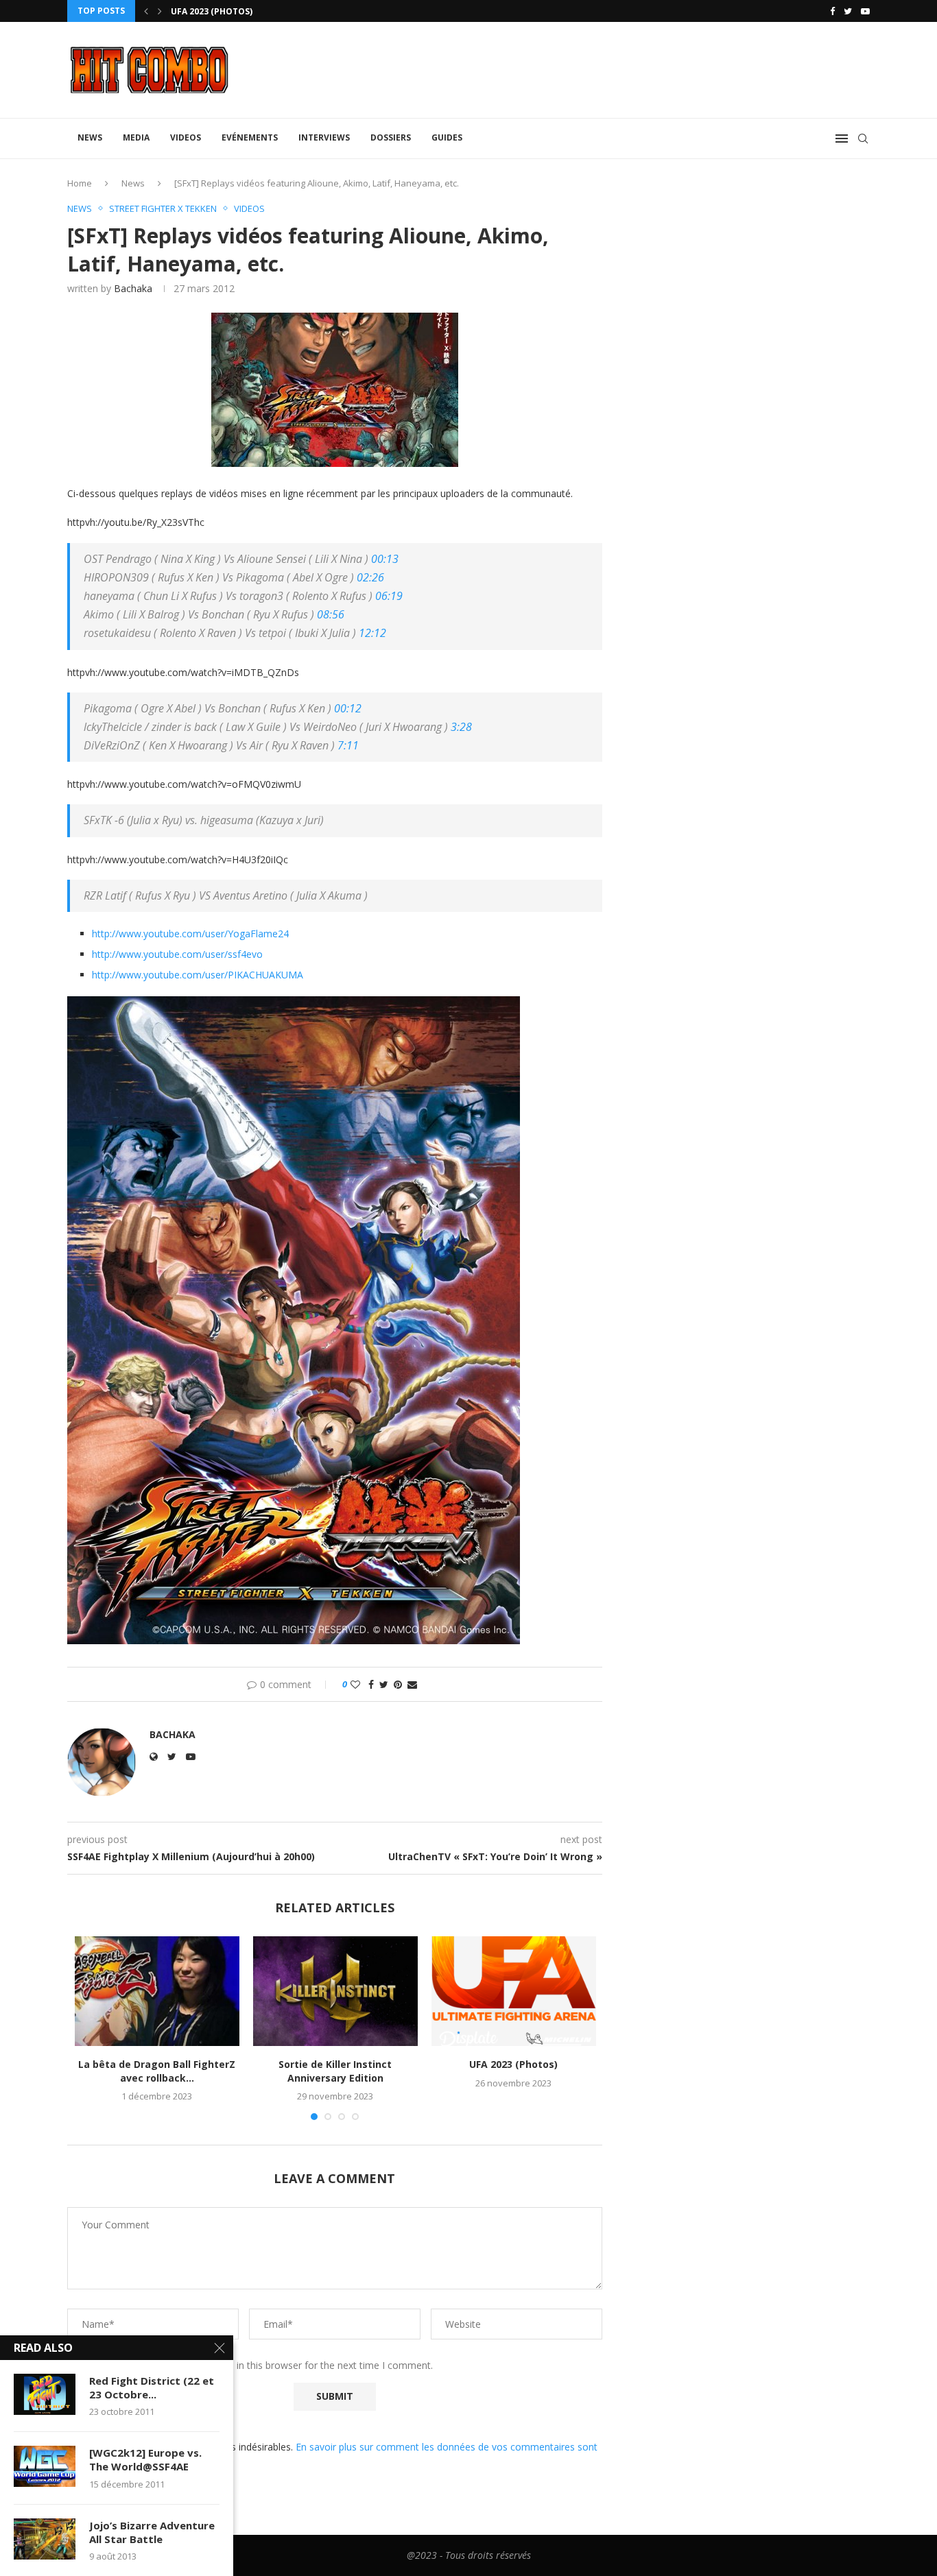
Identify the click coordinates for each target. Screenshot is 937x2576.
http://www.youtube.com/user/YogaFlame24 (190, 934)
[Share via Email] (412, 1684)
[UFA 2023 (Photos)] (514, 1991)
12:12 (372, 633)
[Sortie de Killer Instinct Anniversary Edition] (335, 1991)
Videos (186, 137)
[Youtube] (865, 11)
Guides (447, 137)
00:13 (385, 559)
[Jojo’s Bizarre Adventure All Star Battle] (45, 2539)
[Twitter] (848, 11)
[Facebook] (832, 11)
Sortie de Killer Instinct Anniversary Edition (335, 2071)
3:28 (461, 727)
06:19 (389, 596)
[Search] (863, 139)
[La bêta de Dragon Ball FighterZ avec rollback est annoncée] (157, 1991)
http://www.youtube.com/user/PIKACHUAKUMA (198, 975)
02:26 (370, 577)
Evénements (250, 137)
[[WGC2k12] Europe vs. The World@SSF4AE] (45, 2466)
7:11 (348, 745)
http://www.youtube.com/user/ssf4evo (177, 954)
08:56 (331, 614)
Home (80, 183)
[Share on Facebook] (371, 1684)
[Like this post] (355, 1684)
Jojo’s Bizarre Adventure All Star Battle (152, 2532)
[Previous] (146, 11)
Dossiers (391, 137)
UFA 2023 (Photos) (513, 2064)
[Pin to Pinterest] (398, 1684)
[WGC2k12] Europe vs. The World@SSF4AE (145, 2459)
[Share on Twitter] (384, 1684)
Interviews (324, 137)
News (90, 137)
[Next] (160, 11)
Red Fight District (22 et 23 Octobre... (152, 2387)
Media (136, 137)
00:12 (348, 708)
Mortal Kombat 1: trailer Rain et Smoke (264, 11)
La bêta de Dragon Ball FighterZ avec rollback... (157, 2071)
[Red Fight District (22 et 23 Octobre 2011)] (45, 2394)
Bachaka (133, 288)
